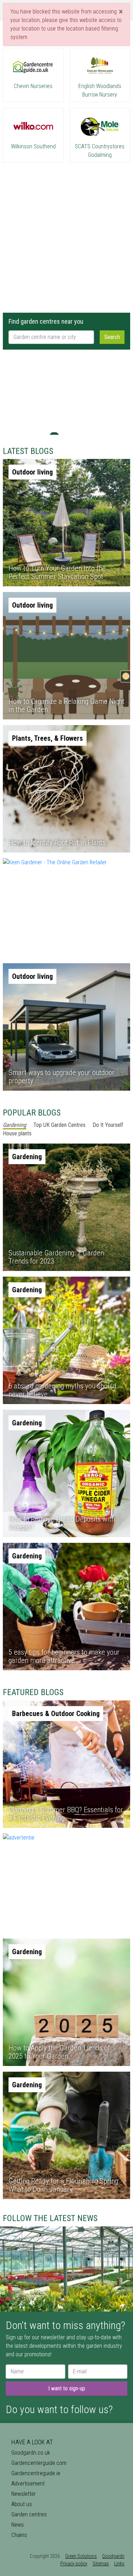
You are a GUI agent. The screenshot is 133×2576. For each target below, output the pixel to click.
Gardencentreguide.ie (36, 2473)
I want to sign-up (67, 2388)
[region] (66, 392)
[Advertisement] (66, 235)
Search (112, 337)
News (18, 2525)
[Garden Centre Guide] (67, 10)
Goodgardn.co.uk (31, 2453)
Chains (19, 2535)
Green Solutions (81, 2556)
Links (119, 2564)
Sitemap (101, 2564)
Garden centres (29, 2514)
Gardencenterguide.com (39, 2463)
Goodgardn (113, 2556)
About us (22, 2504)
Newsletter (24, 2494)
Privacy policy (74, 2564)
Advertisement (28, 2484)
